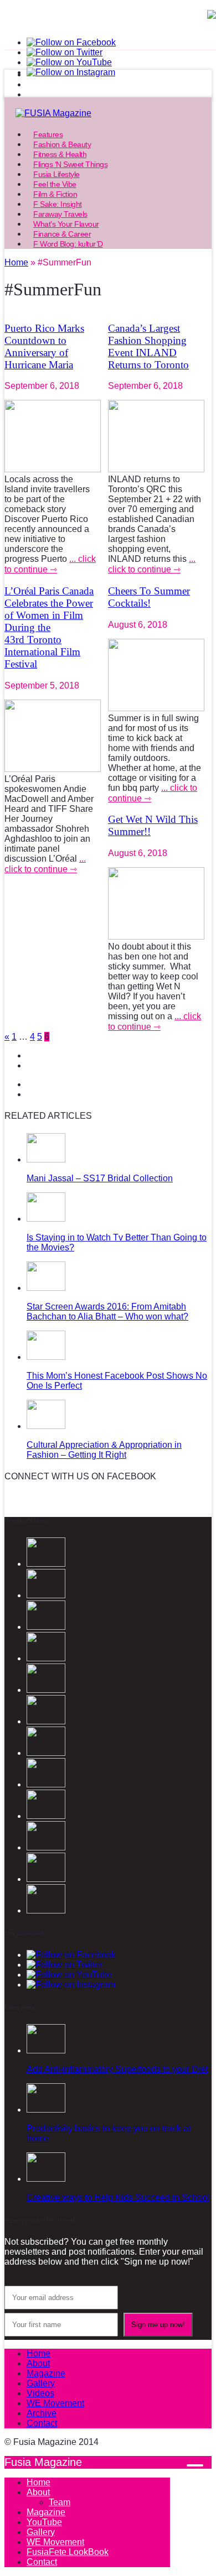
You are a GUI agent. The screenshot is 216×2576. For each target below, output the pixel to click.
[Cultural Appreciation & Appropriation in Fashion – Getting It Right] (46, 1426)
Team (60, 2502)
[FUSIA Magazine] (108, 113)
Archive (42, 2413)
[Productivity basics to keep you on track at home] (46, 2110)
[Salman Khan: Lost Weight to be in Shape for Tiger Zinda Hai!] (46, 1816)
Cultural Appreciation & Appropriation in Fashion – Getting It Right (104, 1450)
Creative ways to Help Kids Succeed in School (118, 2197)
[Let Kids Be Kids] (46, 1847)
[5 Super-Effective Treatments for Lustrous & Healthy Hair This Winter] (46, 1879)
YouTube (44, 2522)
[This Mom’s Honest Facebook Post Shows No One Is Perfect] (46, 1357)
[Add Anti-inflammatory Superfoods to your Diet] (46, 2050)
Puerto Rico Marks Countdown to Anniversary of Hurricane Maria (44, 346)
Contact (42, 2423)
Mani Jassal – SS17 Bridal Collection (100, 1178)
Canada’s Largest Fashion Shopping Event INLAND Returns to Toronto (148, 346)
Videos (40, 2393)
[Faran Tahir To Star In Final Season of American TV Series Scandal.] (46, 1690)
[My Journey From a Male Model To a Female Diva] (46, 1910)
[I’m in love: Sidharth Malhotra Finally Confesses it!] (46, 1784)
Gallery (41, 2383)
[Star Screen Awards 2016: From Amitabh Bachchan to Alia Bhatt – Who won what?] (46, 1288)
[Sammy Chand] (46, 1753)
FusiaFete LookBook (68, 2552)
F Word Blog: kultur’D (68, 244)
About (38, 2363)
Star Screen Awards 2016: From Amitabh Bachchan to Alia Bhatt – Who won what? (107, 1312)
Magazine (46, 2373)
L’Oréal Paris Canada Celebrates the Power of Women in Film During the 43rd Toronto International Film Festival (49, 627)
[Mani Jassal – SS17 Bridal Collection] (46, 1159)
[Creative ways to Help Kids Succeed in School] (46, 2179)
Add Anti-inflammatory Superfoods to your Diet (117, 2069)
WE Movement (55, 2403)
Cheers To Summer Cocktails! (149, 597)
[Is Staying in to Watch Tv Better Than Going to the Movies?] (46, 1219)
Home (38, 2353)
